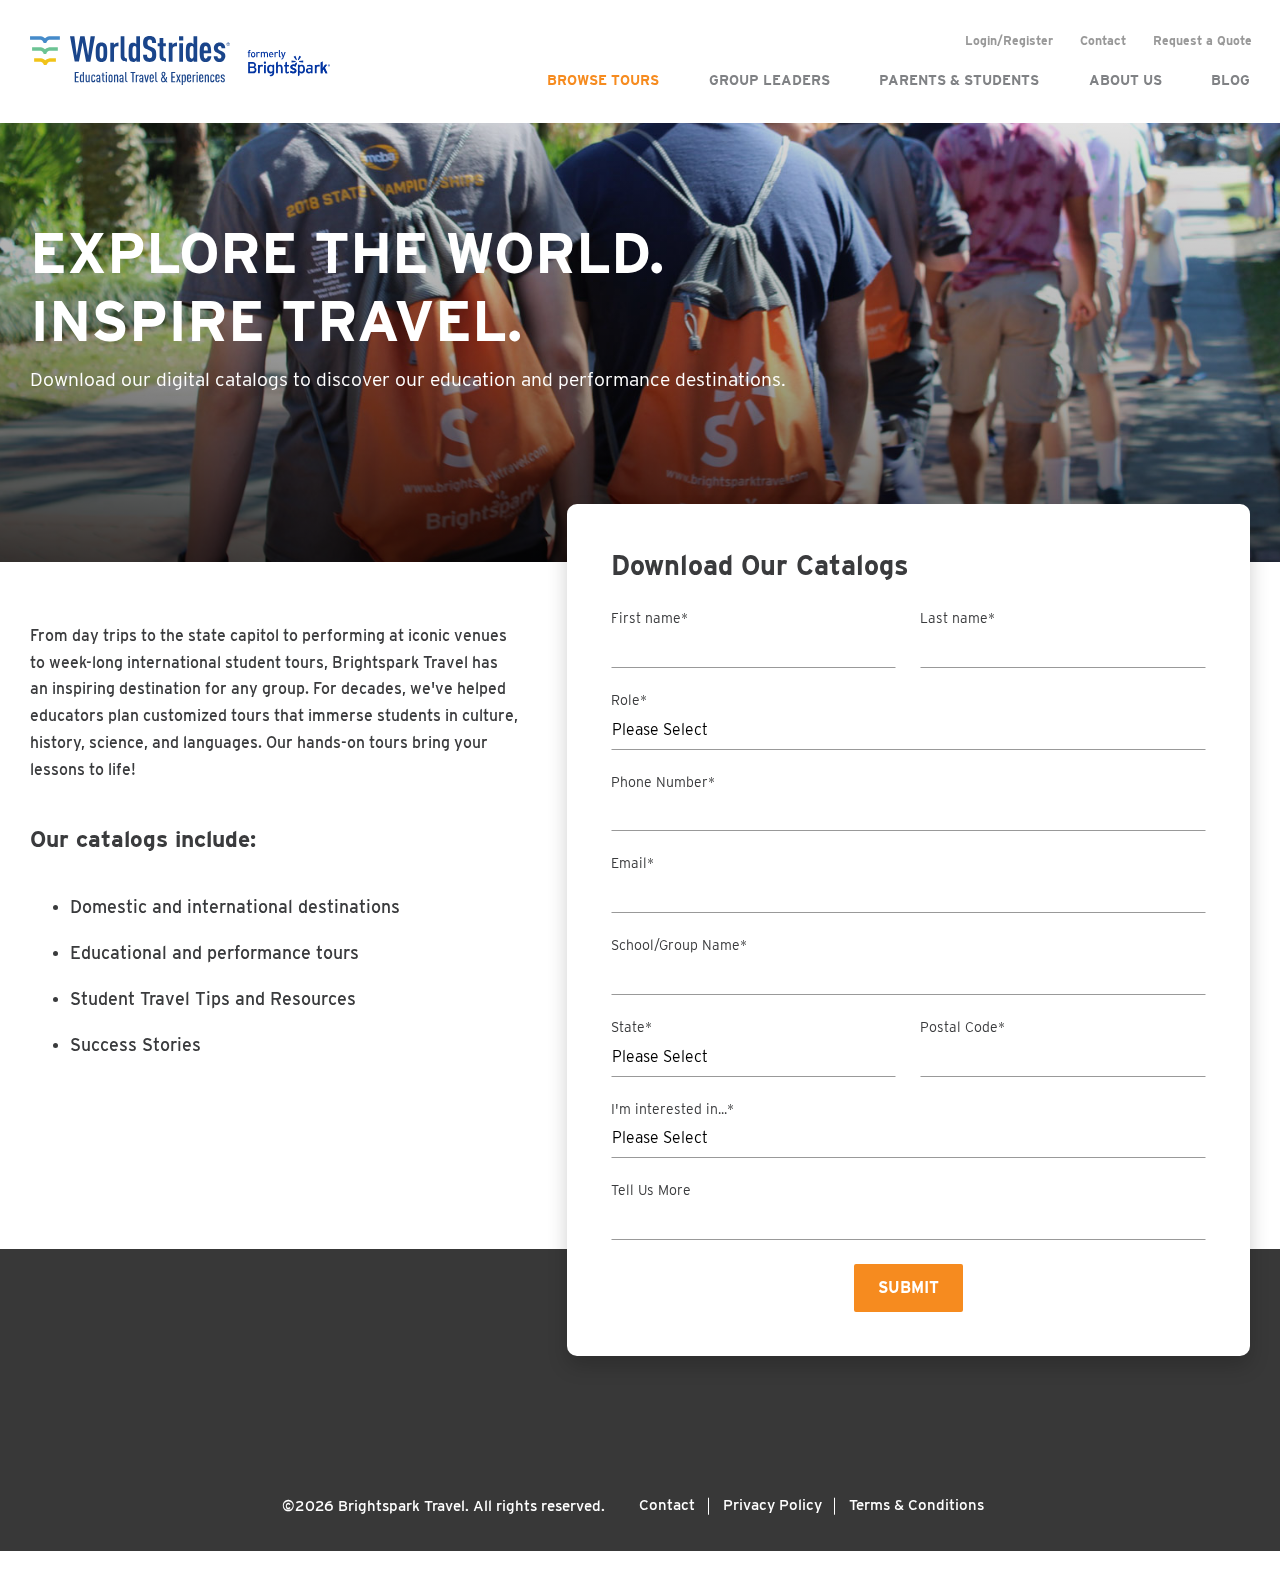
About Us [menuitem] (1125, 80)
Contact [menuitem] (1103, 40)
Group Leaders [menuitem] (769, 80)
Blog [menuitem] (1230, 80)
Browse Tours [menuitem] (603, 80)
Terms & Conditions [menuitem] (916, 1505)
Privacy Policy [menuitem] (772, 1505)
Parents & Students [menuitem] (959, 80)
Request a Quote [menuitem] (1202, 40)
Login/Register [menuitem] (1009, 40)
